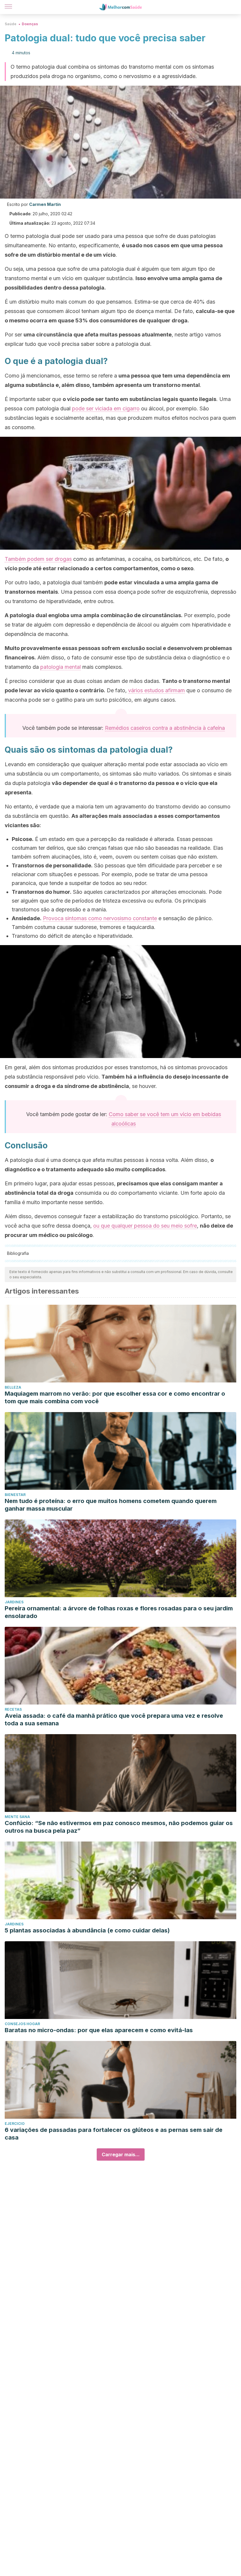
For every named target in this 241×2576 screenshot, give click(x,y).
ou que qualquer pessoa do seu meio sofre (145, 1226)
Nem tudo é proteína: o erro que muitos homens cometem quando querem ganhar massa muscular (111, 1505)
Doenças (30, 24)
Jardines (14, 1602)
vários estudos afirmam (157, 690)
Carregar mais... (121, 2154)
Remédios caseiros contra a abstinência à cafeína (165, 728)
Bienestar (15, 1495)
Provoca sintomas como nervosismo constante (100, 918)
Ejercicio (15, 2124)
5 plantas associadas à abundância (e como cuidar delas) (87, 1930)
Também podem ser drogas (38, 559)
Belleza (13, 1387)
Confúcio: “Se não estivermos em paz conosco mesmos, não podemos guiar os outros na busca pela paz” (119, 1827)
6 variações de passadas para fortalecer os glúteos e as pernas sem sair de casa (114, 2134)
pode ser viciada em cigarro (106, 408)
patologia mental (61, 667)
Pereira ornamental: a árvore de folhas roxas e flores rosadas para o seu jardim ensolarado (119, 1612)
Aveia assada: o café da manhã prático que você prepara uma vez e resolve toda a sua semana (114, 1719)
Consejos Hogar (22, 2024)
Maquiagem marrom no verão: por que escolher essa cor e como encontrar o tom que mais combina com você (115, 1397)
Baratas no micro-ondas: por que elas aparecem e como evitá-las (99, 2030)
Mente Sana (17, 1817)
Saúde (11, 24)
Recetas (13, 1709)
